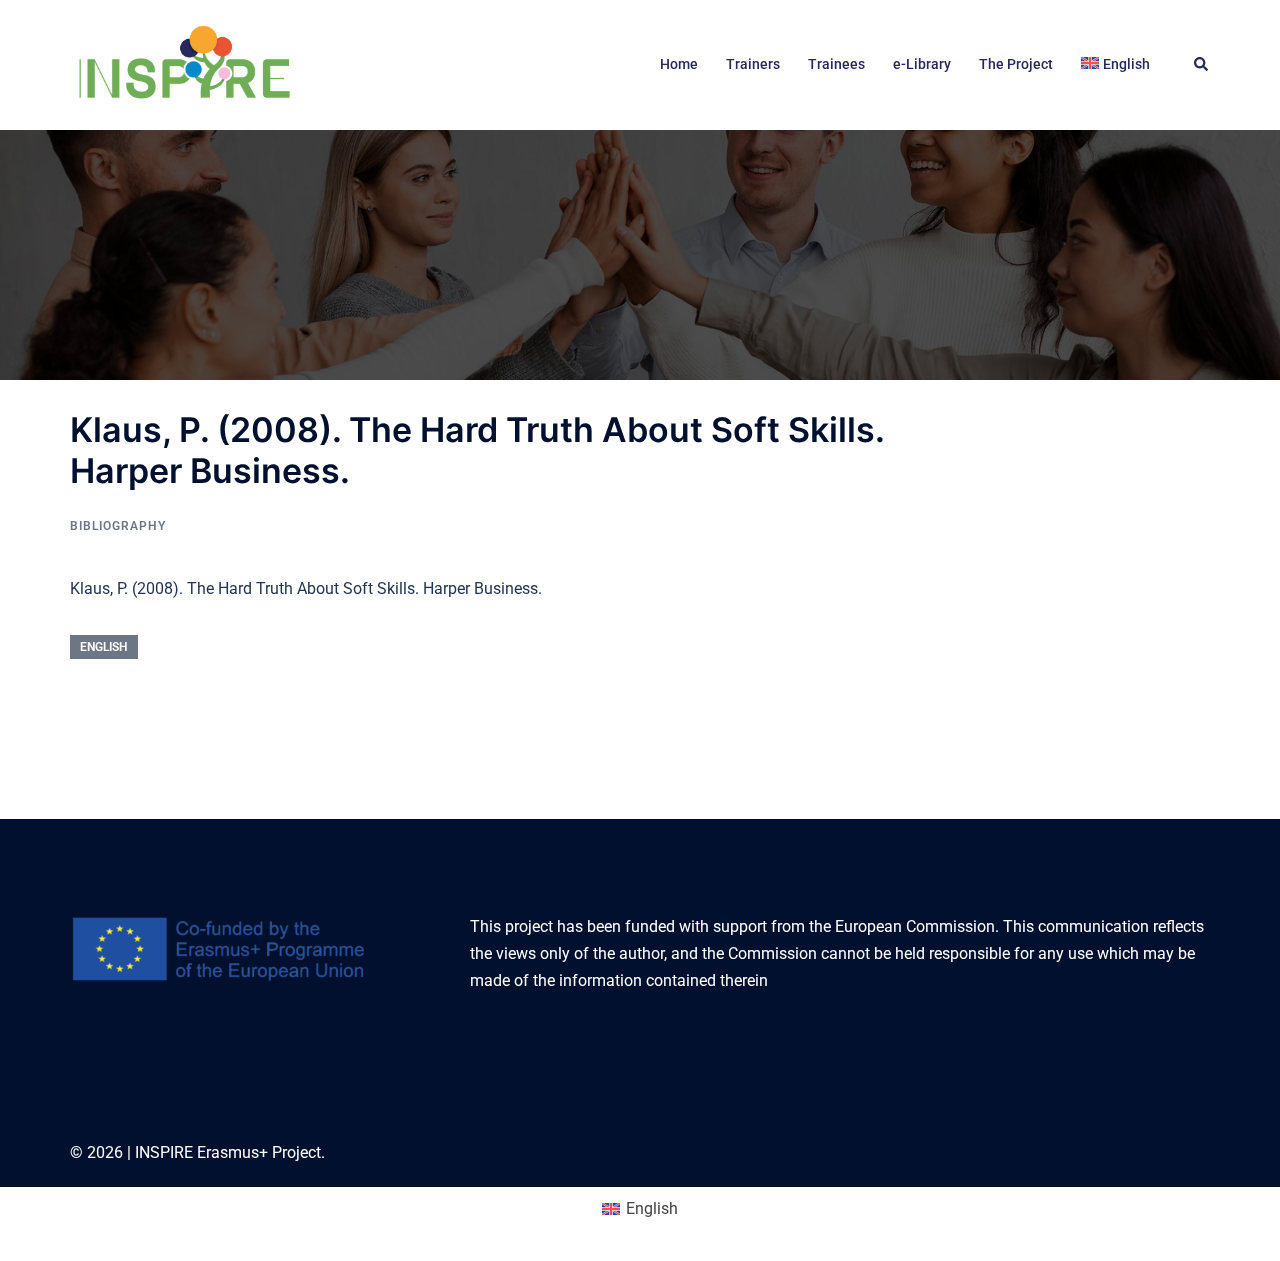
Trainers (753, 64)
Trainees (836, 64)
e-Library (922, 64)
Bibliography (118, 526)
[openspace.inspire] (183, 63)
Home (679, 64)
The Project (1016, 64)
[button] (1202, 65)
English (104, 647)
